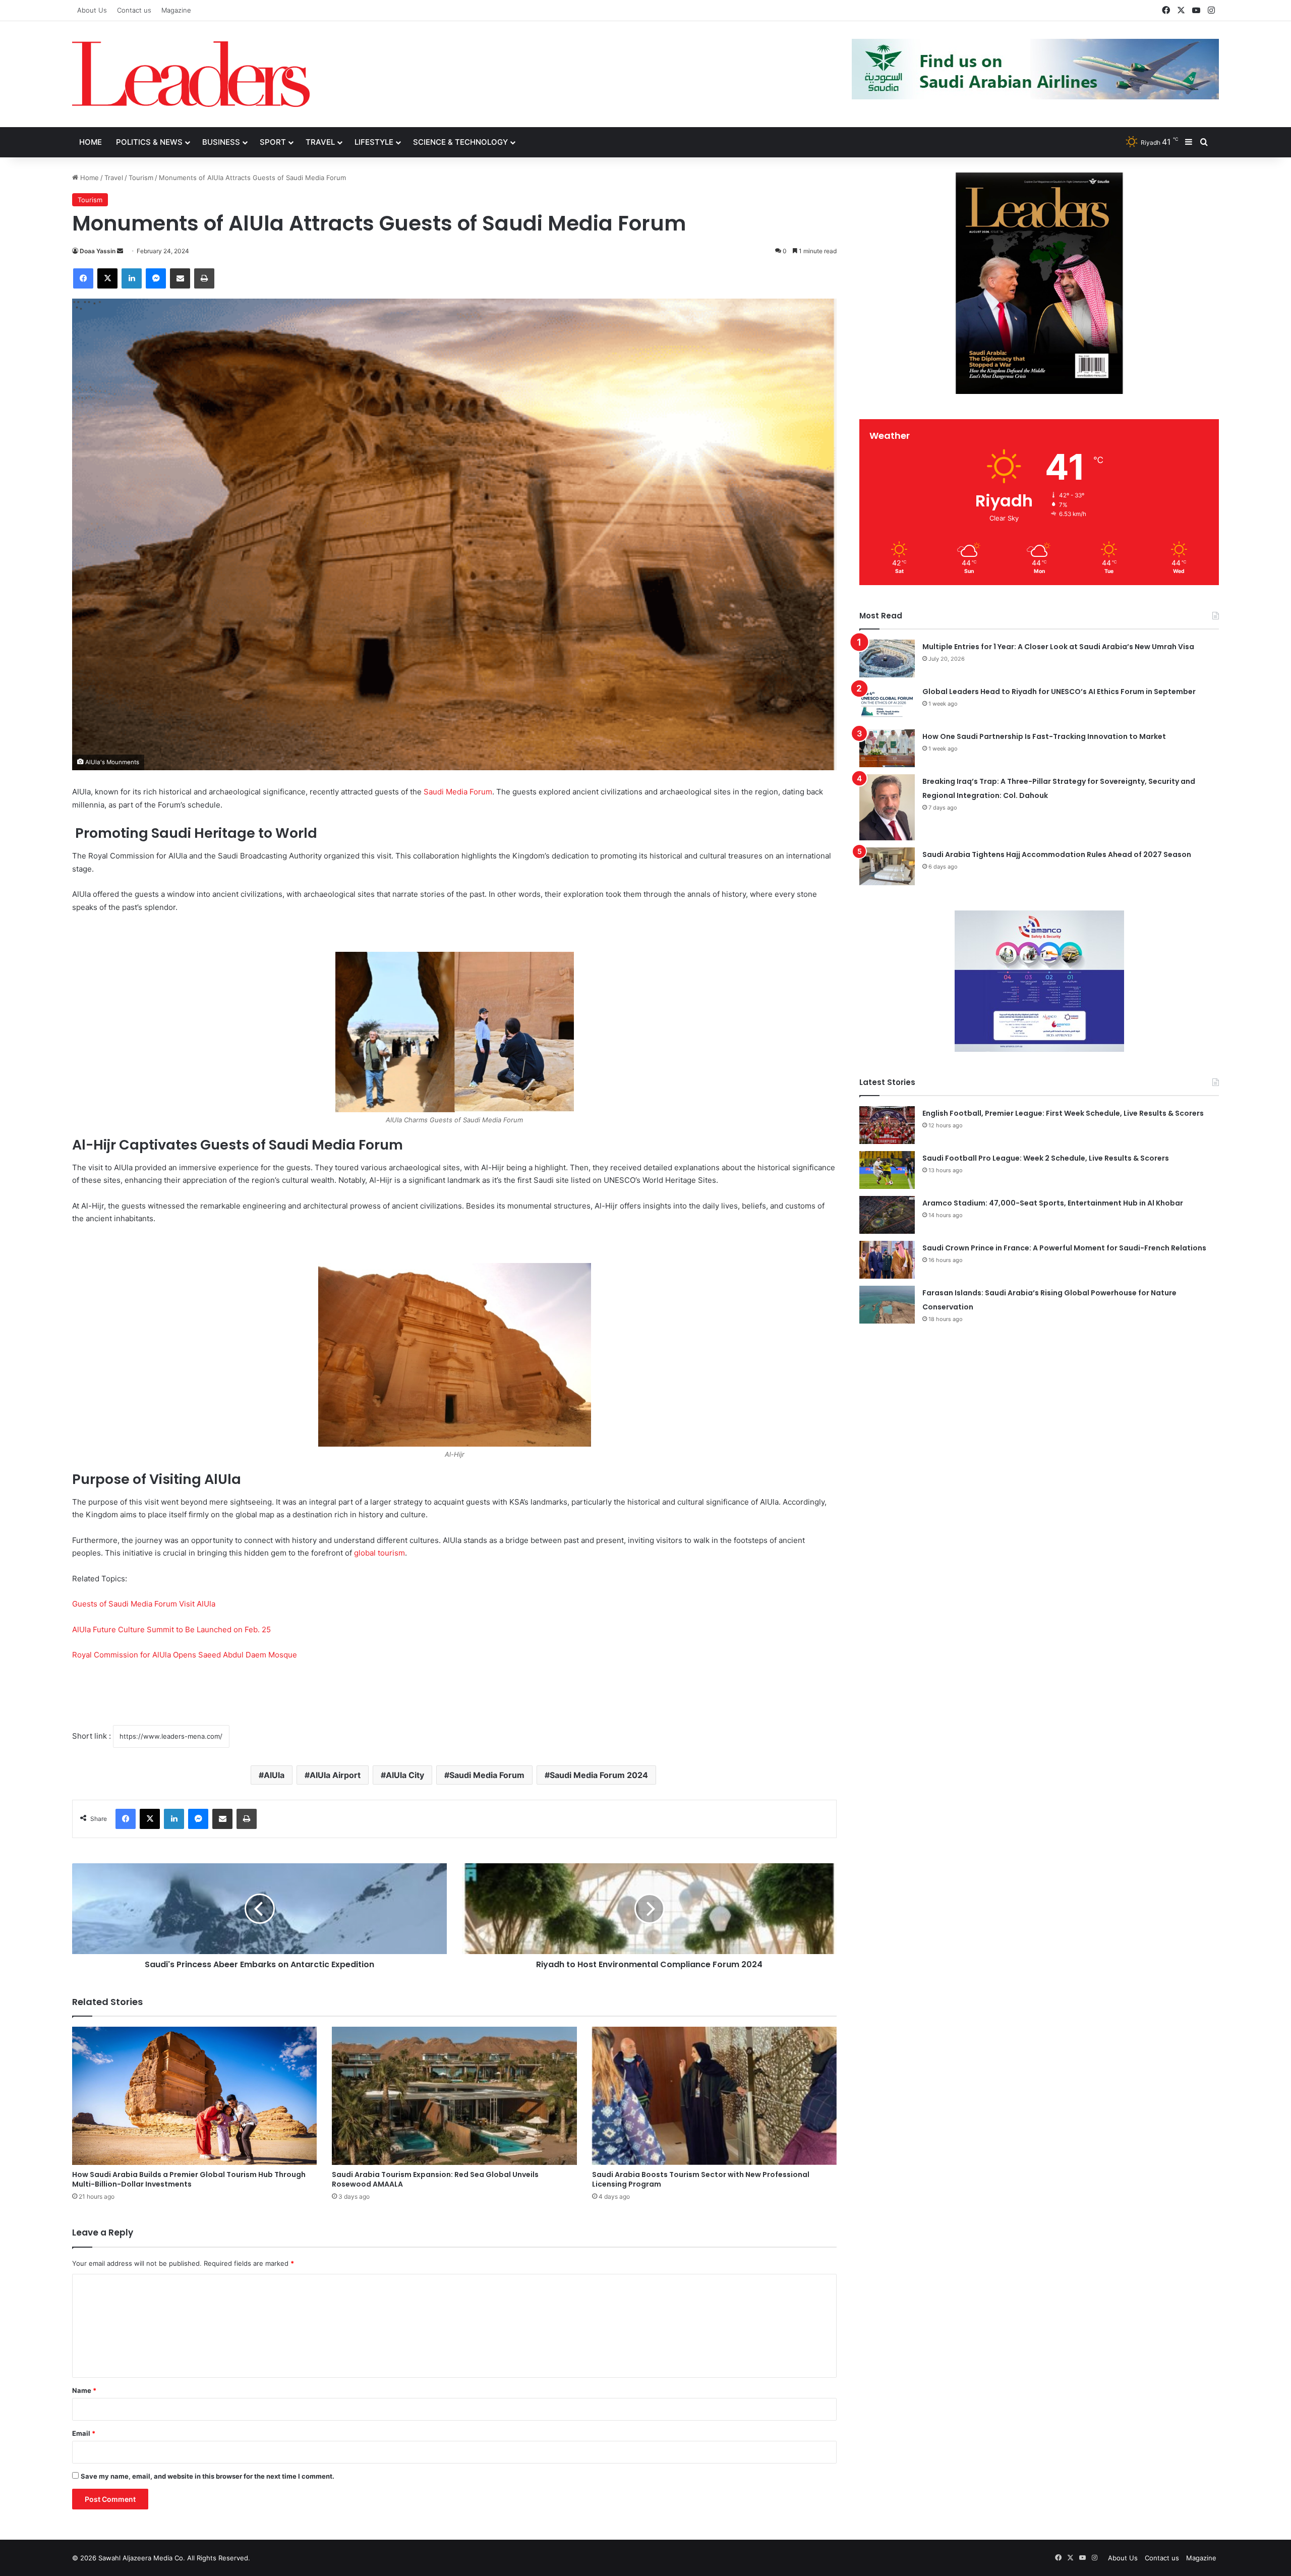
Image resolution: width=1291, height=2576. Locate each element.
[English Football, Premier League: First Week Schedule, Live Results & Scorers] (887, 1125)
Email (84, 2433)
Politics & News (149, 142)
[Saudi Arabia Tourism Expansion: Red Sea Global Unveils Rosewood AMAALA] (454, 2096)
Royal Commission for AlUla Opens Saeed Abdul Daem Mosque (185, 1655)
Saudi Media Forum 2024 (599, 1775)
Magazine (176, 10)
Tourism (141, 178)
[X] (107, 278)
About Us (92, 10)
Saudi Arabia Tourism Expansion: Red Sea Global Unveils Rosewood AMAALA (435, 2179)
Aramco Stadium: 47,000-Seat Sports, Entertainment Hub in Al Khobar (1053, 1203)
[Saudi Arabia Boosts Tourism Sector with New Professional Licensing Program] (714, 2096)
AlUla (274, 1775)
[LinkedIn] (132, 278)
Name (84, 2390)
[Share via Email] (180, 278)
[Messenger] (156, 278)
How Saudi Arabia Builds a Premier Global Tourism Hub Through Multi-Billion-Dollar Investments (189, 2179)
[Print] (204, 278)
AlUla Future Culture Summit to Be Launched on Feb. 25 (171, 1629)
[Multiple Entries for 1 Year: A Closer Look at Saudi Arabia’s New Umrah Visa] (887, 659)
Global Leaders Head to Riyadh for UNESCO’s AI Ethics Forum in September (1059, 692)
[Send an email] (120, 251)
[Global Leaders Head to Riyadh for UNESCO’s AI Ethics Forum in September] (887, 703)
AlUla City (405, 1775)
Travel (320, 142)
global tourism (379, 1553)
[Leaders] (191, 74)
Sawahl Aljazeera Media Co (141, 2558)
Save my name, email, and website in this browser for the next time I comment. (208, 2476)
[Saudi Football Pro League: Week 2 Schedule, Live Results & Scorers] (887, 1170)
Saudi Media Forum (458, 792)
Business (221, 142)
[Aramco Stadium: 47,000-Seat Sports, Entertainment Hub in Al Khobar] (887, 1215)
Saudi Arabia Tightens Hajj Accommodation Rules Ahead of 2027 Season (1057, 854)
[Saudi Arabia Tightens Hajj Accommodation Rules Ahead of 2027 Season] (887, 866)
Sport (273, 142)
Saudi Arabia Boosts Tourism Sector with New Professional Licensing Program (701, 2179)
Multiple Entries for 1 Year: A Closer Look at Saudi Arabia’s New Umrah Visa (1058, 647)
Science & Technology (460, 142)
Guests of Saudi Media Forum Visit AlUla (144, 1604)
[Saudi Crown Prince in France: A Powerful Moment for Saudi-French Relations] (887, 1260)
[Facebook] (83, 278)
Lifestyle (374, 142)
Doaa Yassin (98, 251)
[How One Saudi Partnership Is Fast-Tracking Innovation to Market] (887, 748)
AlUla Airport (335, 1775)
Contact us (134, 10)
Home (91, 142)
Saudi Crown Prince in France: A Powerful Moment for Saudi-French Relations (1064, 1248)
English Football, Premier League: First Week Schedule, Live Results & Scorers (1063, 1113)
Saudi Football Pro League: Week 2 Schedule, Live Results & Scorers (1046, 1158)
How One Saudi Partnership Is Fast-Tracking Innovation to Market (1044, 736)
